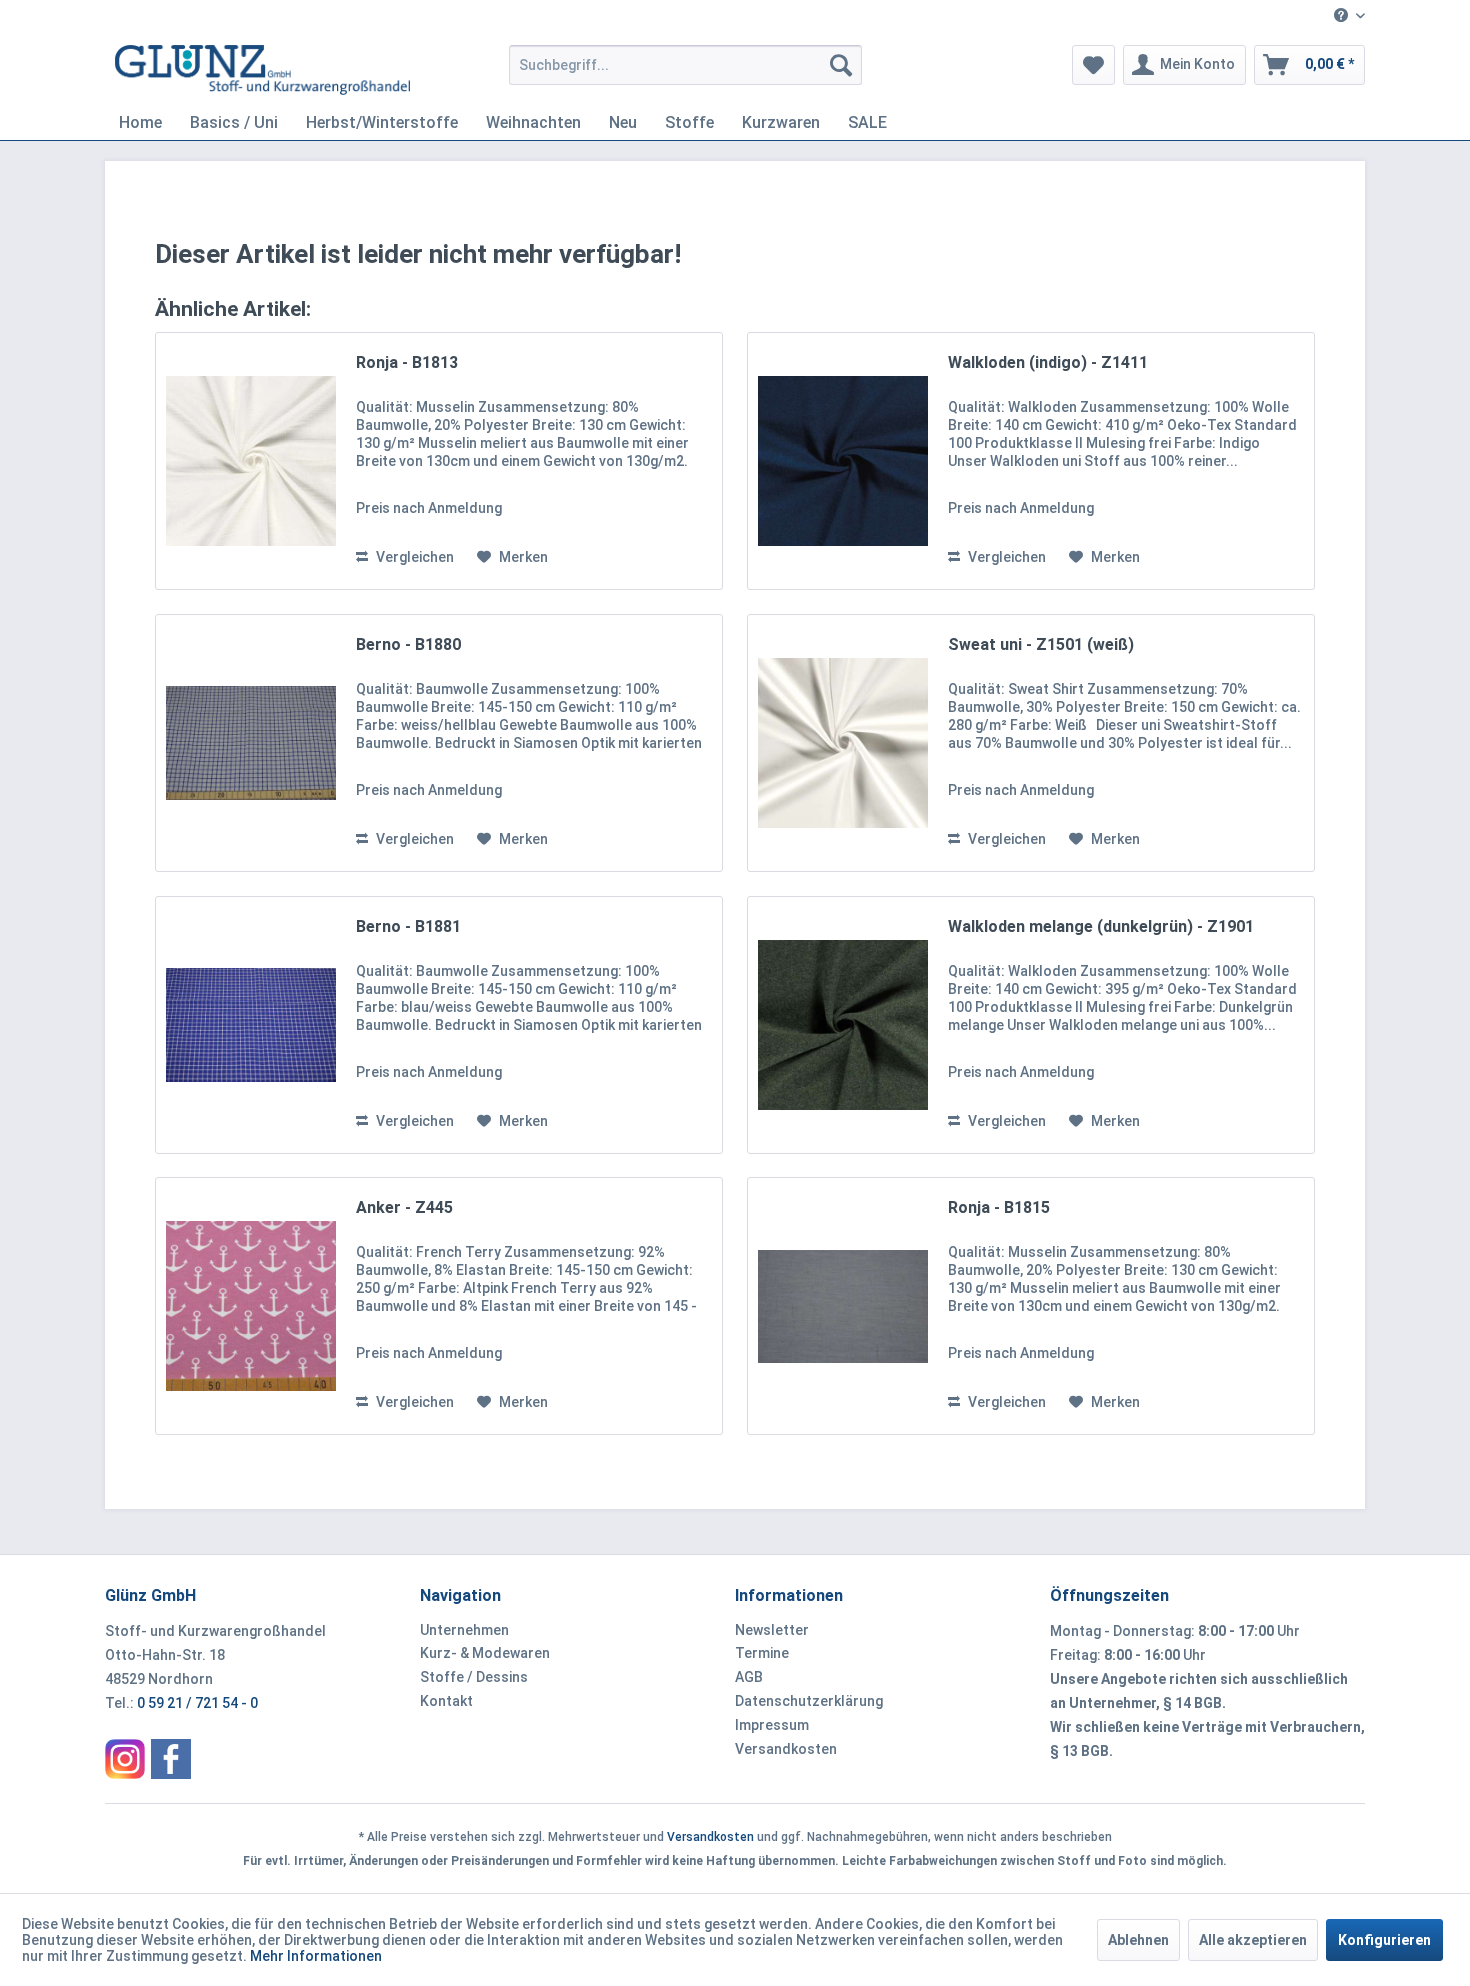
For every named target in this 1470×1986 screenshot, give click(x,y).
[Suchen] (841, 65)
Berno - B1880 (408, 644)
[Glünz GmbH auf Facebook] (171, 1759)
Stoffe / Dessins (474, 1677)
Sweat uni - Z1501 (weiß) (1041, 644)
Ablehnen (1138, 1940)
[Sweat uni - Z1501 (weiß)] (843, 743)
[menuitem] (1342, 16)
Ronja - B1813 (407, 362)
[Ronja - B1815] (843, 1306)
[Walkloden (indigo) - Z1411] (843, 461)
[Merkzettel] (1093, 65)
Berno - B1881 (408, 926)
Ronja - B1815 (999, 1207)
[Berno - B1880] (251, 743)
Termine (762, 1653)
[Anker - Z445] (251, 1306)
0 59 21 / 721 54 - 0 (197, 1703)
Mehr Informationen (316, 1956)
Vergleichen (413, 557)
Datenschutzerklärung (809, 1701)
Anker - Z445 (404, 1207)
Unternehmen (464, 1630)
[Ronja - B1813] (251, 461)
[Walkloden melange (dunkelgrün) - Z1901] (843, 1025)
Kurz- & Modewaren (485, 1653)
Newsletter (772, 1630)
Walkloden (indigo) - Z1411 (1048, 362)
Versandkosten (786, 1749)
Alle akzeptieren (1253, 1940)
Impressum (772, 1725)
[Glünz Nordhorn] (125, 1759)
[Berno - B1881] (251, 1025)
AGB (749, 1677)
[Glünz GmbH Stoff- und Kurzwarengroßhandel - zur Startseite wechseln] (262, 70)
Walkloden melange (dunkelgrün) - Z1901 (1101, 926)
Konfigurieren (1384, 1940)
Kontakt (446, 1701)
